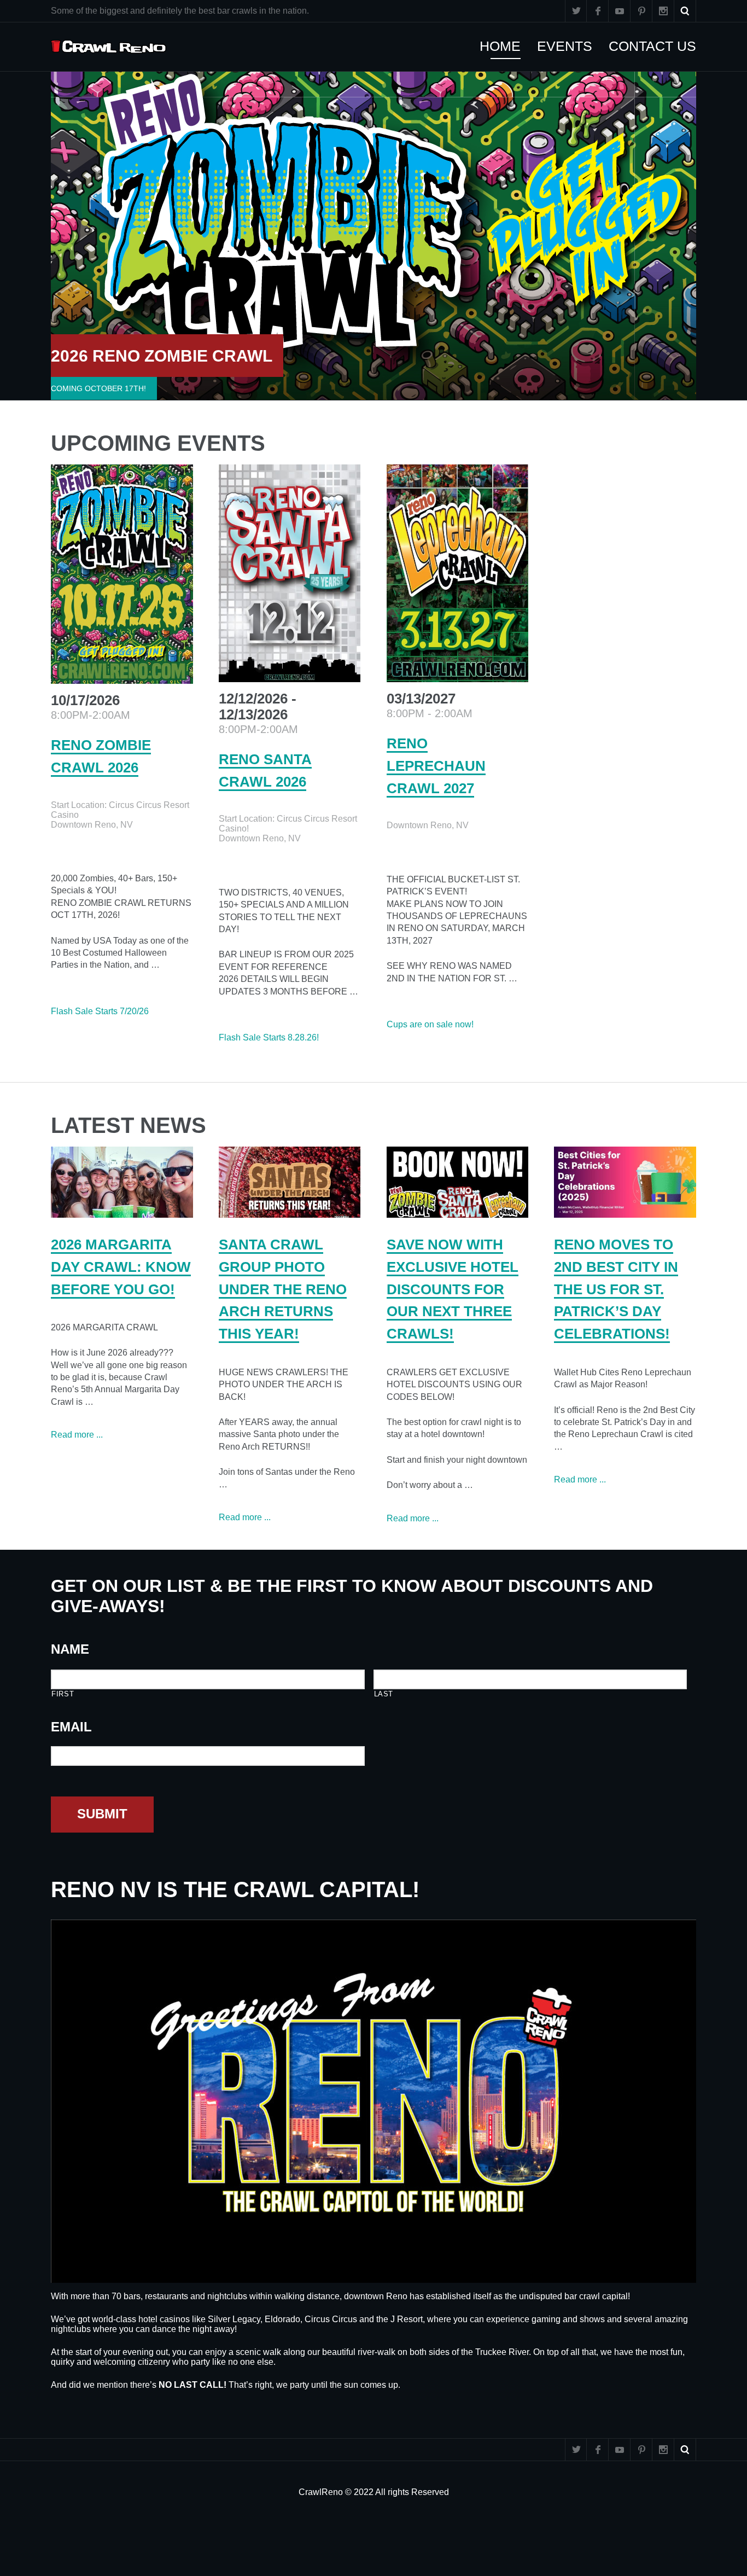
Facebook (598, 11)
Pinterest (641, 11)
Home (506, 46)
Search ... (685, 11)
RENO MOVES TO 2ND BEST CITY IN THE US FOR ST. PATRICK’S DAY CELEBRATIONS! (616, 1289)
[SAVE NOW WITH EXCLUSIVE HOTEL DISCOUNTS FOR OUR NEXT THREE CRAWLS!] (458, 1182)
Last (384, 1694)
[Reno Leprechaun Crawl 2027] (458, 573)
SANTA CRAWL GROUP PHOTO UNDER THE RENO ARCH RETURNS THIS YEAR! (283, 1289)
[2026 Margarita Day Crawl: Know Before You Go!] (122, 1182)
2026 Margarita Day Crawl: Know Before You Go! (121, 1267)
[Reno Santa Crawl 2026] (290, 573)
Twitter (576, 11)
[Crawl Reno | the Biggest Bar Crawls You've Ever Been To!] (109, 47)
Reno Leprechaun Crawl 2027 (436, 766)
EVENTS (570, 46)
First (63, 1694)
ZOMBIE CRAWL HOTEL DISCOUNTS (195, 356)
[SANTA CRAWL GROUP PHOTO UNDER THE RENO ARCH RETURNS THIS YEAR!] (290, 1182)
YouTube (620, 11)
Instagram (663, 11)
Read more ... (77, 1435)
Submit (102, 1814)
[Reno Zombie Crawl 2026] (122, 574)
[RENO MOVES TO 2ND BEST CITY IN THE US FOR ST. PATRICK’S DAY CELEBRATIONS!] (625, 1182)
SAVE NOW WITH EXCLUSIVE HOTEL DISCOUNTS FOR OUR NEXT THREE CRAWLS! (453, 1289)
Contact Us (658, 46)
